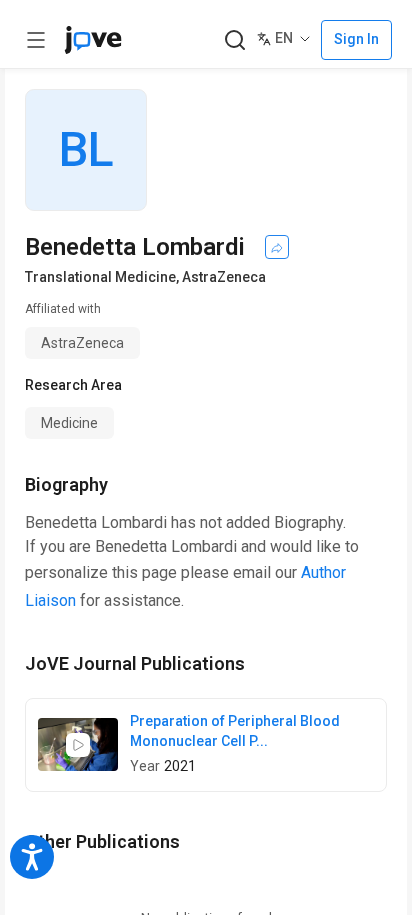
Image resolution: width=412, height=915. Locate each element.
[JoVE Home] (93, 40)
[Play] (78, 745)
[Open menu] (36, 40)
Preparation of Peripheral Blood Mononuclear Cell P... (235, 731)
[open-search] (234, 40)
